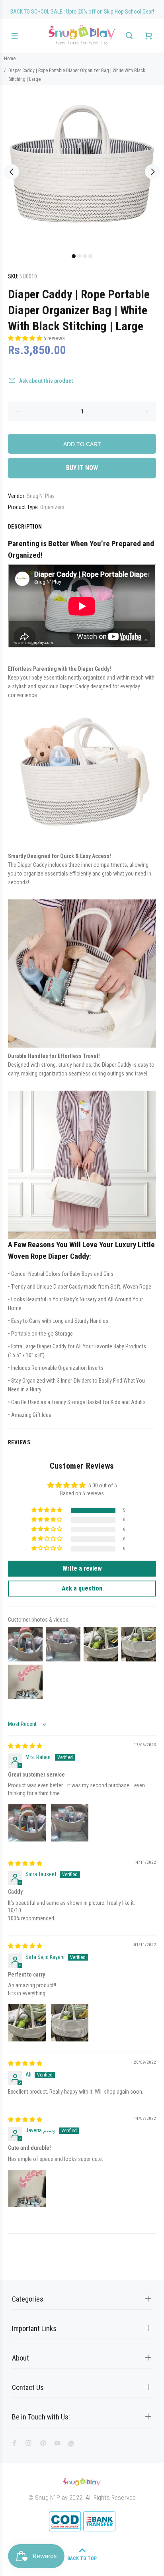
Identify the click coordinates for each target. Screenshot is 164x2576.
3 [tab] (85, 256)
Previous (12, 172)
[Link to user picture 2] (70, 1823)
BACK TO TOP (82, 2558)
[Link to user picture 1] (27, 1823)
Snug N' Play (41, 496)
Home (10, 59)
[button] (26, 338)
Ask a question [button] (82, 1588)
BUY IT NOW (82, 468)
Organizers (52, 507)
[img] (25, 1746)
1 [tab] (74, 256)
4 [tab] (90, 256)
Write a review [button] (82, 1568)
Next (152, 172)
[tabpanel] (82, 167)
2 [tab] (79, 256)
